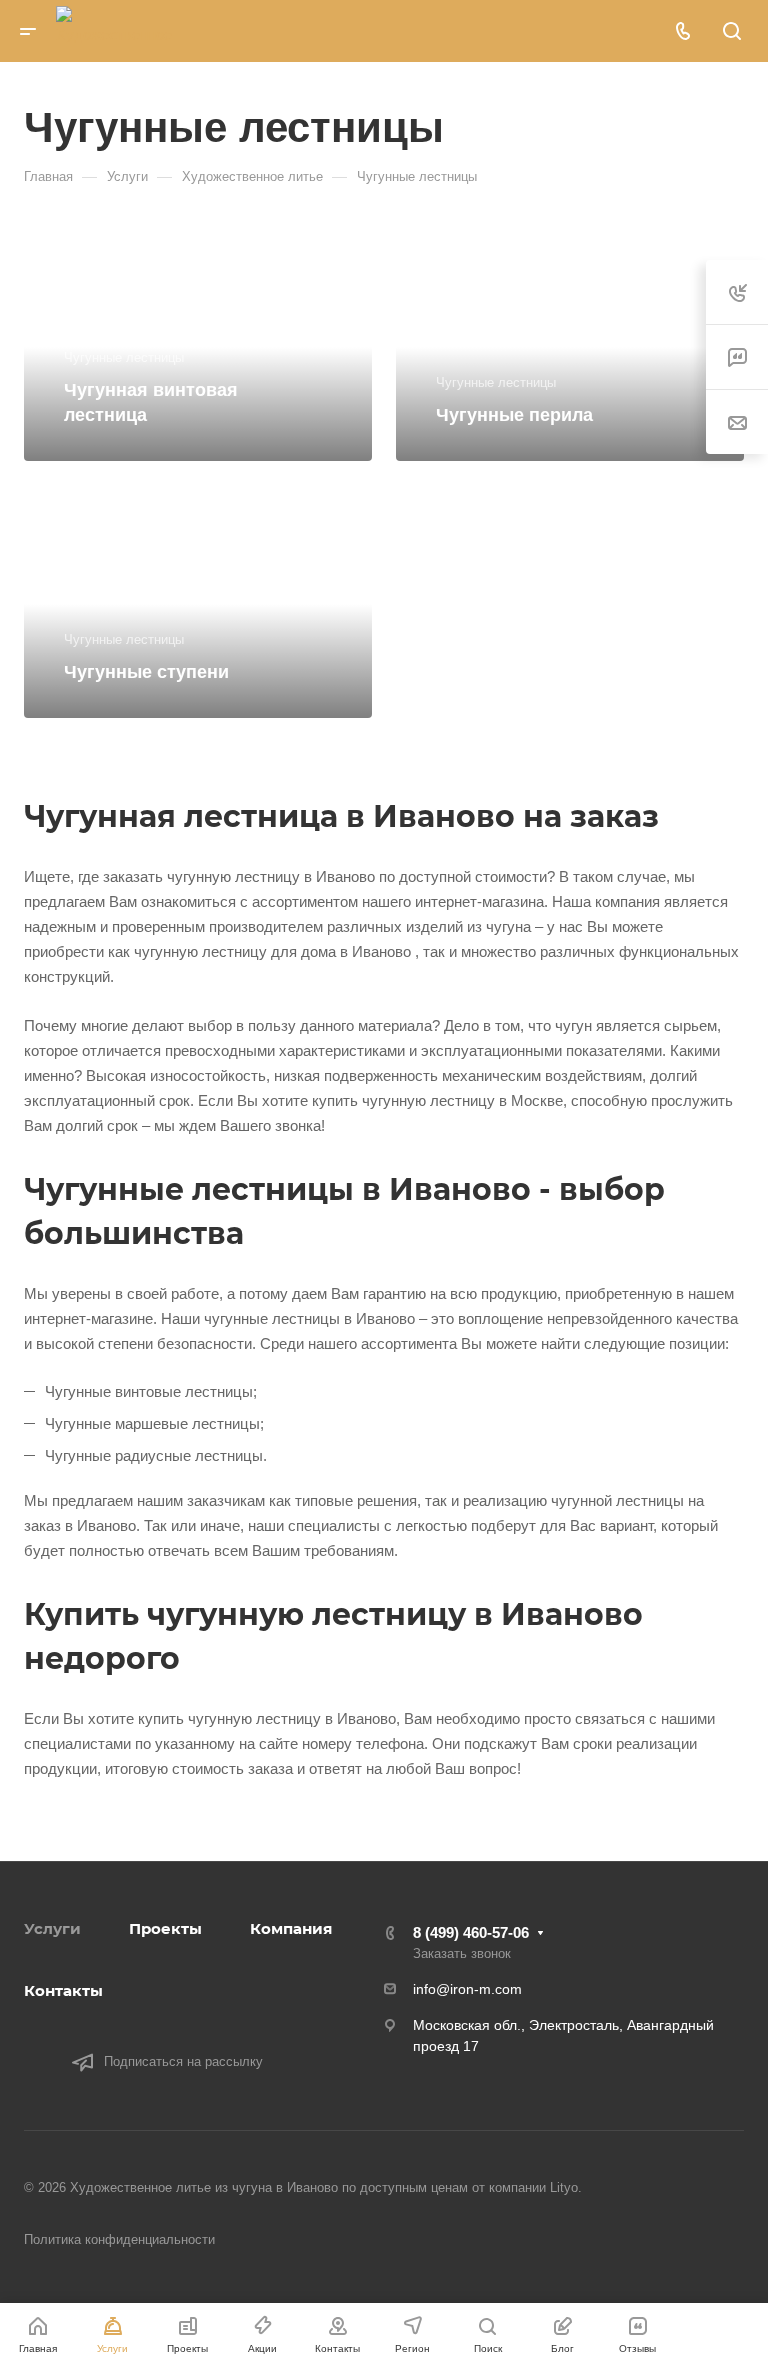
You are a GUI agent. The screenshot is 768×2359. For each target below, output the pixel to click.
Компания (291, 1928)
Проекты (165, 1928)
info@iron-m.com (467, 1989)
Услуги (52, 1928)
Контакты (63, 1990)
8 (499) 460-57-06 (471, 1932)
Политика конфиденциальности (119, 2239)
